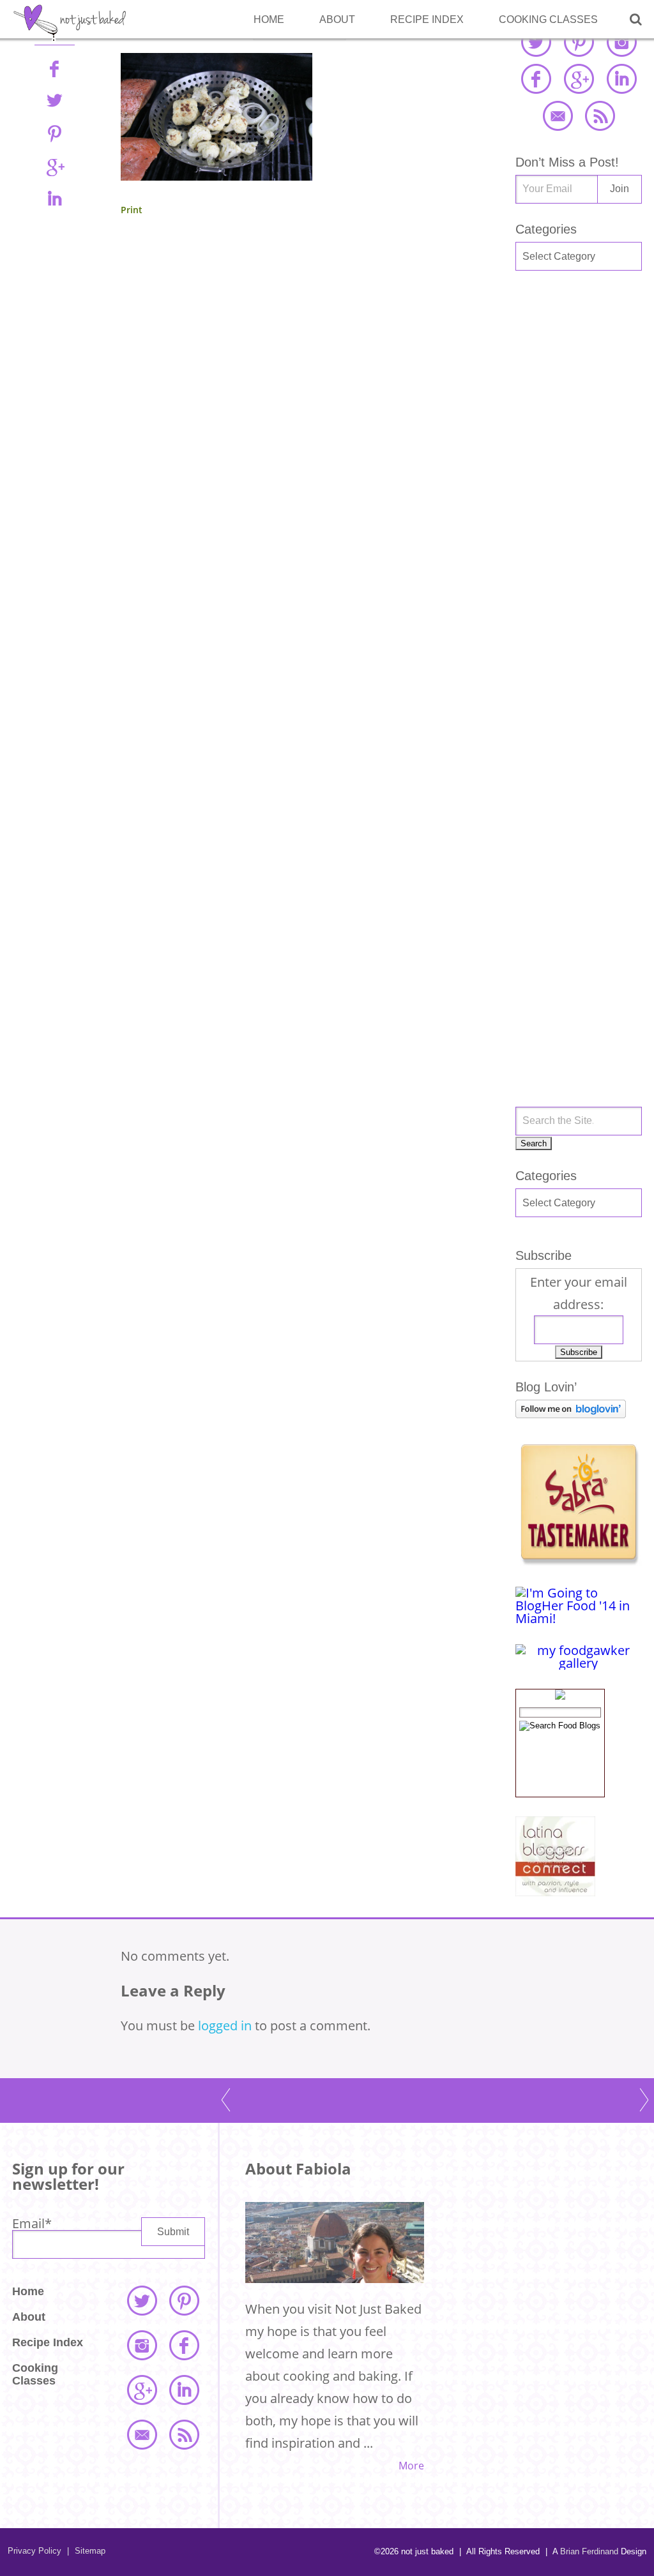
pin (54, 133)
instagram (621, 41)
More (411, 2466)
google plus (579, 79)
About (337, 19)
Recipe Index (427, 19)
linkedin (54, 198)
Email (32, 2223)
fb (54, 68)
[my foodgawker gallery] (579, 1663)
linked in (621, 79)
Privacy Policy (34, 2551)
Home (269, 19)
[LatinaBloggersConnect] (555, 1891)
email (558, 116)
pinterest (579, 41)
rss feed (600, 116)
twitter (536, 41)
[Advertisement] (579, 494)
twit (54, 101)
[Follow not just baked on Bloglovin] (571, 1413)
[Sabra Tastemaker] (579, 1561)
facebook (536, 79)
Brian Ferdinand (589, 2551)
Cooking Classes (548, 19)
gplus (54, 166)
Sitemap (86, 2551)
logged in (225, 2026)
